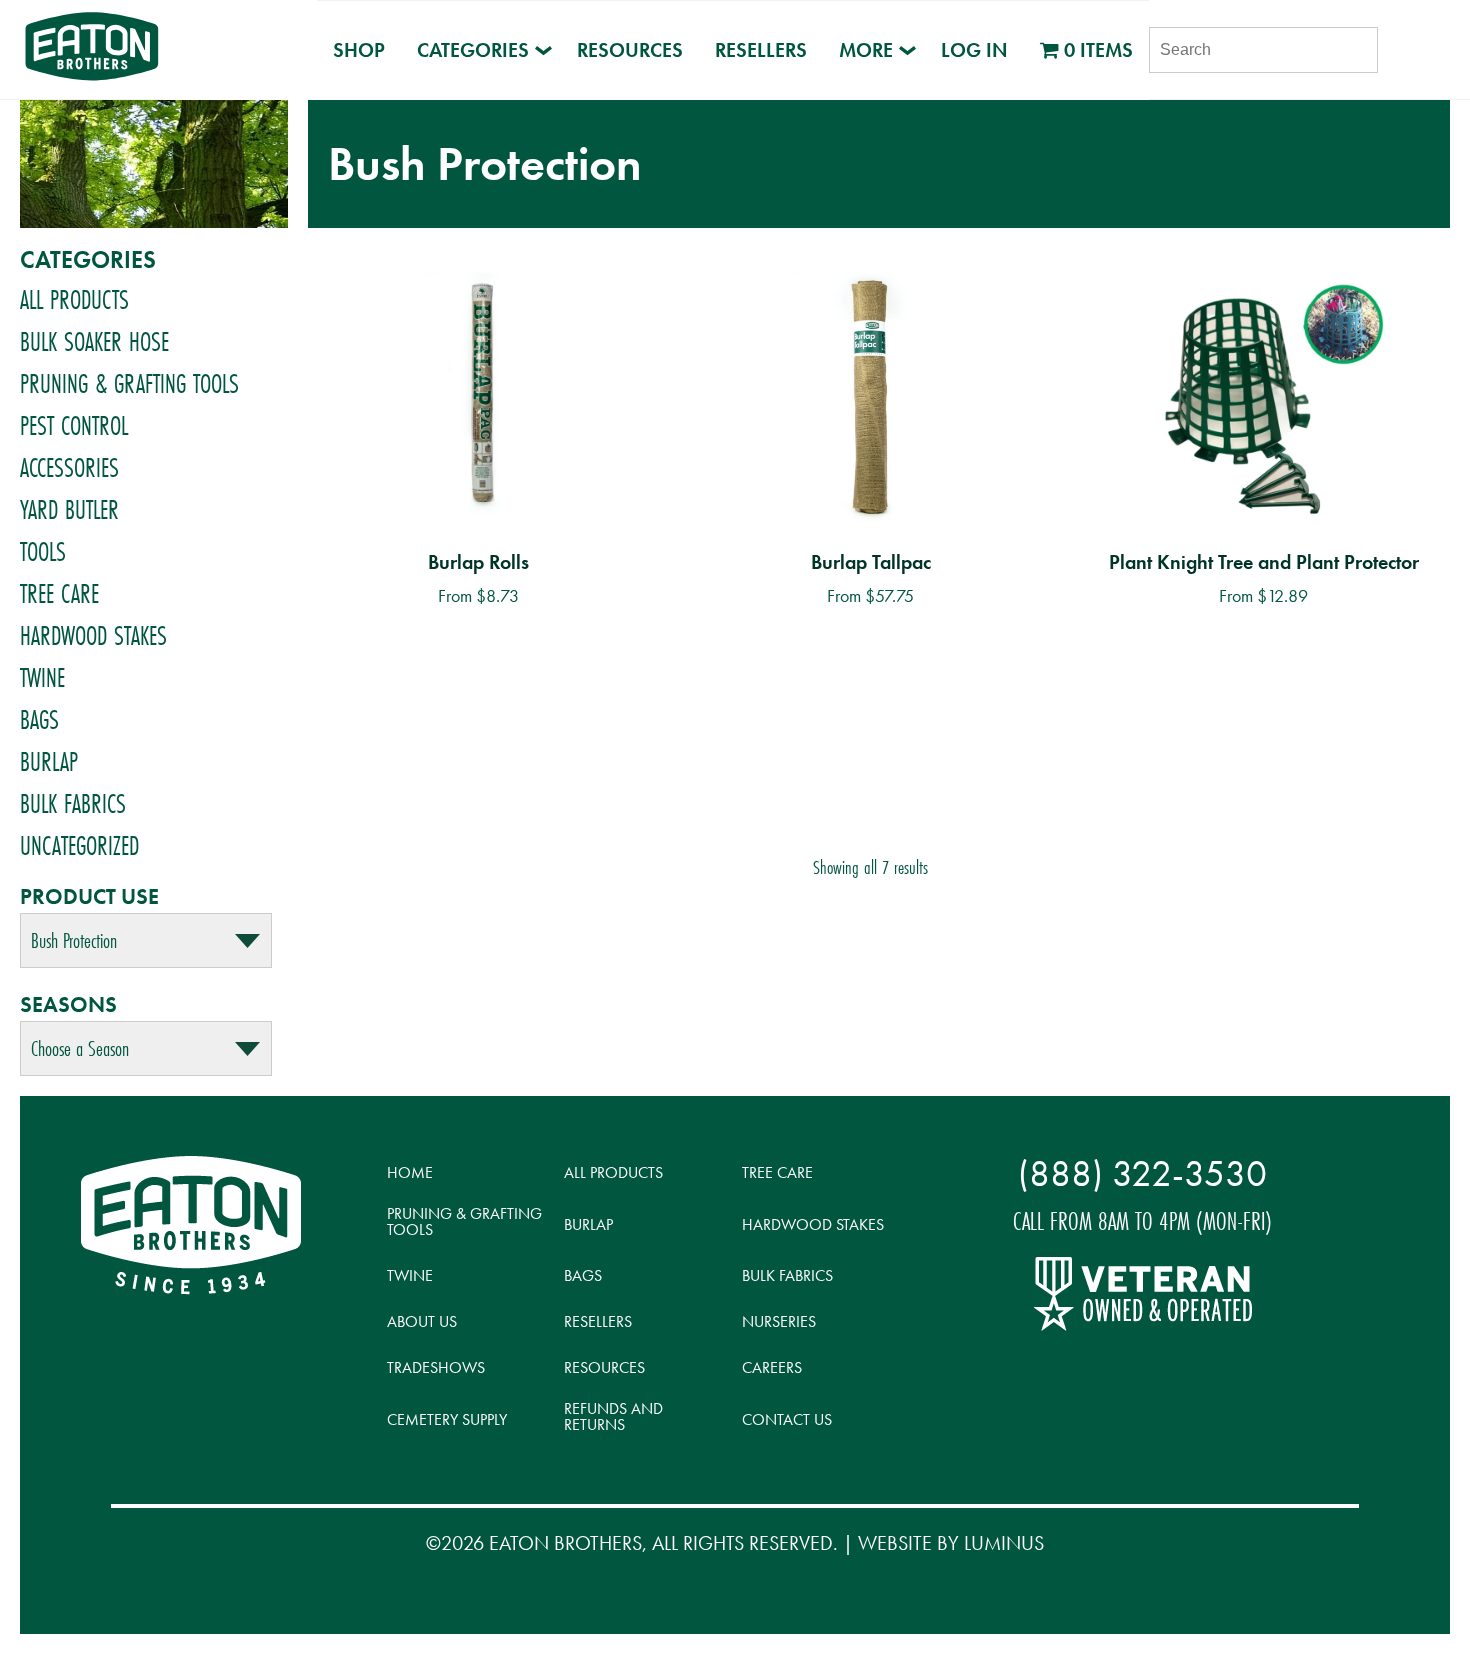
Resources (630, 50)
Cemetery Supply (447, 1419)
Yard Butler (69, 510)
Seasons (68, 1004)
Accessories (69, 468)
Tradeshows (436, 1367)
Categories (473, 50)
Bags (39, 720)
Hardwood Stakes (93, 636)
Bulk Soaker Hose (94, 342)
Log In (974, 50)
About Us (422, 1321)
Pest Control (74, 426)
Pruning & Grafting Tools (129, 384)
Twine (42, 678)
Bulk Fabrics (73, 804)
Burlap (49, 762)
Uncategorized (79, 846)
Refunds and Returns (613, 1416)
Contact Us (787, 1419)
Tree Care (59, 594)
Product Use (89, 896)
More (866, 50)
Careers (772, 1367)
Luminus (1004, 1543)
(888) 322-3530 (1142, 1173)
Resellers (761, 50)
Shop (359, 50)
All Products (74, 300)
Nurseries (779, 1321)
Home (410, 1172)
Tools (43, 552)
